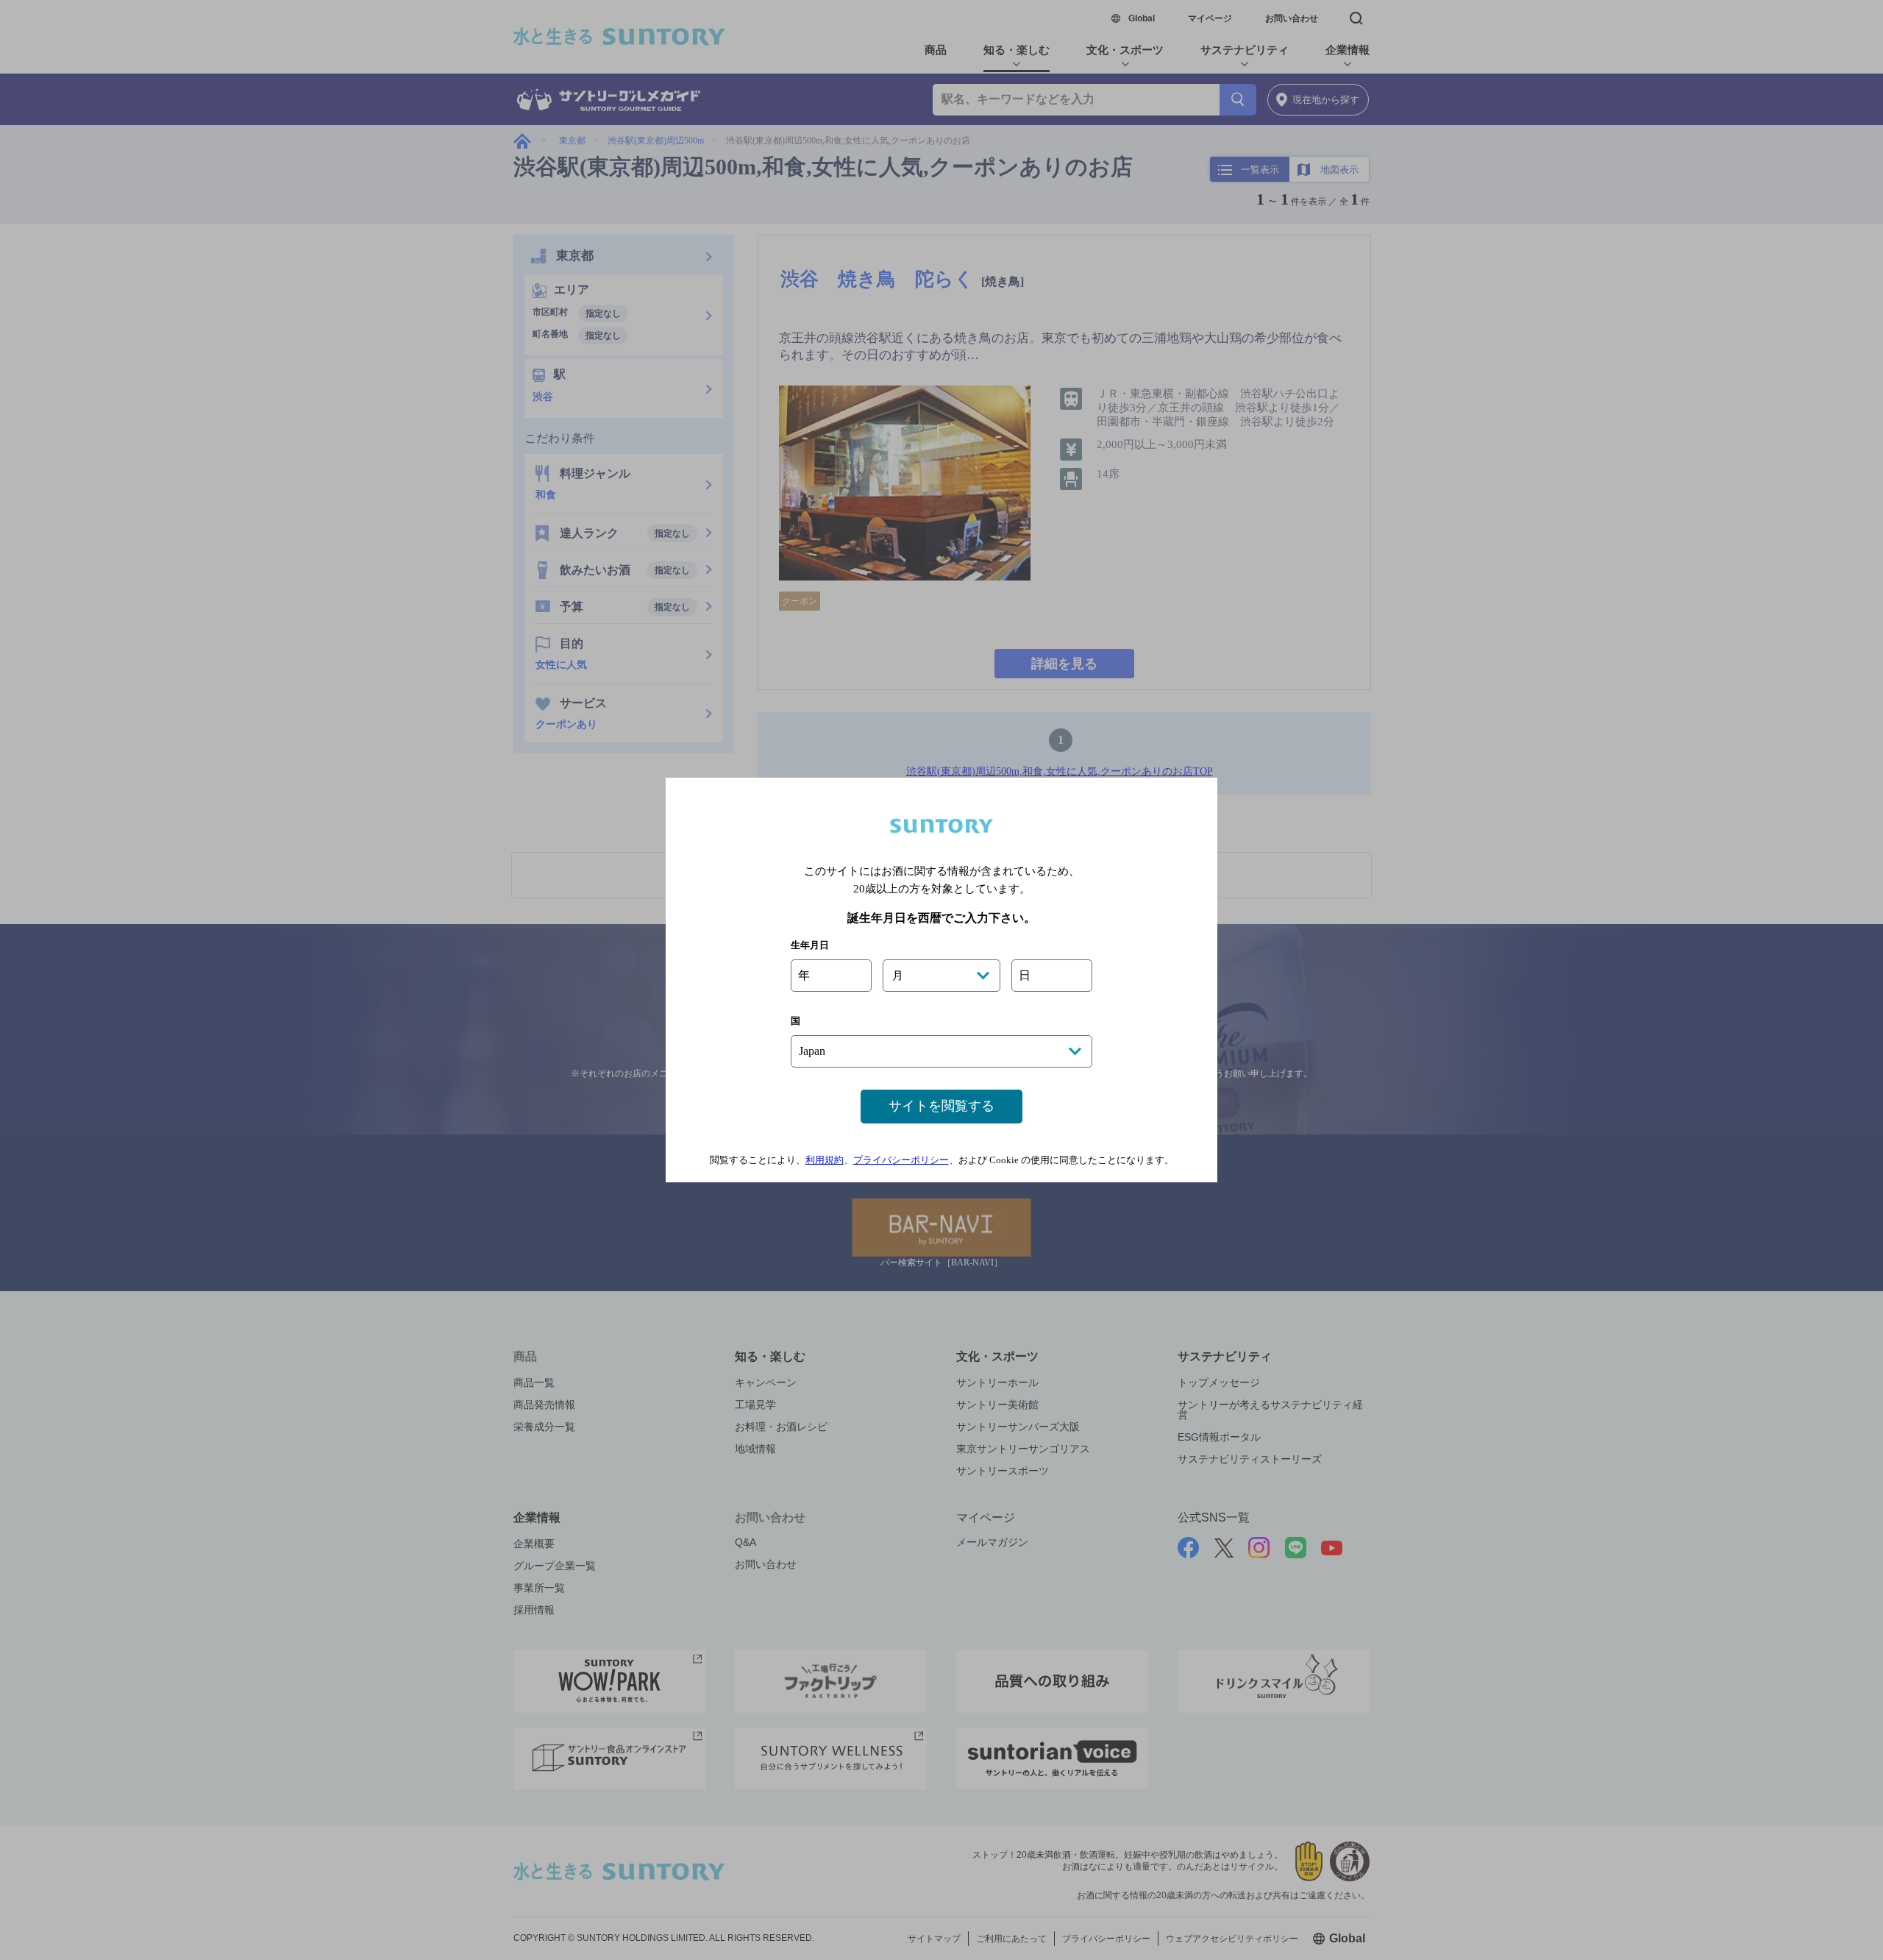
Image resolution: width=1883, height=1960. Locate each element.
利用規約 (825, 1160)
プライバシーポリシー (901, 1160)
